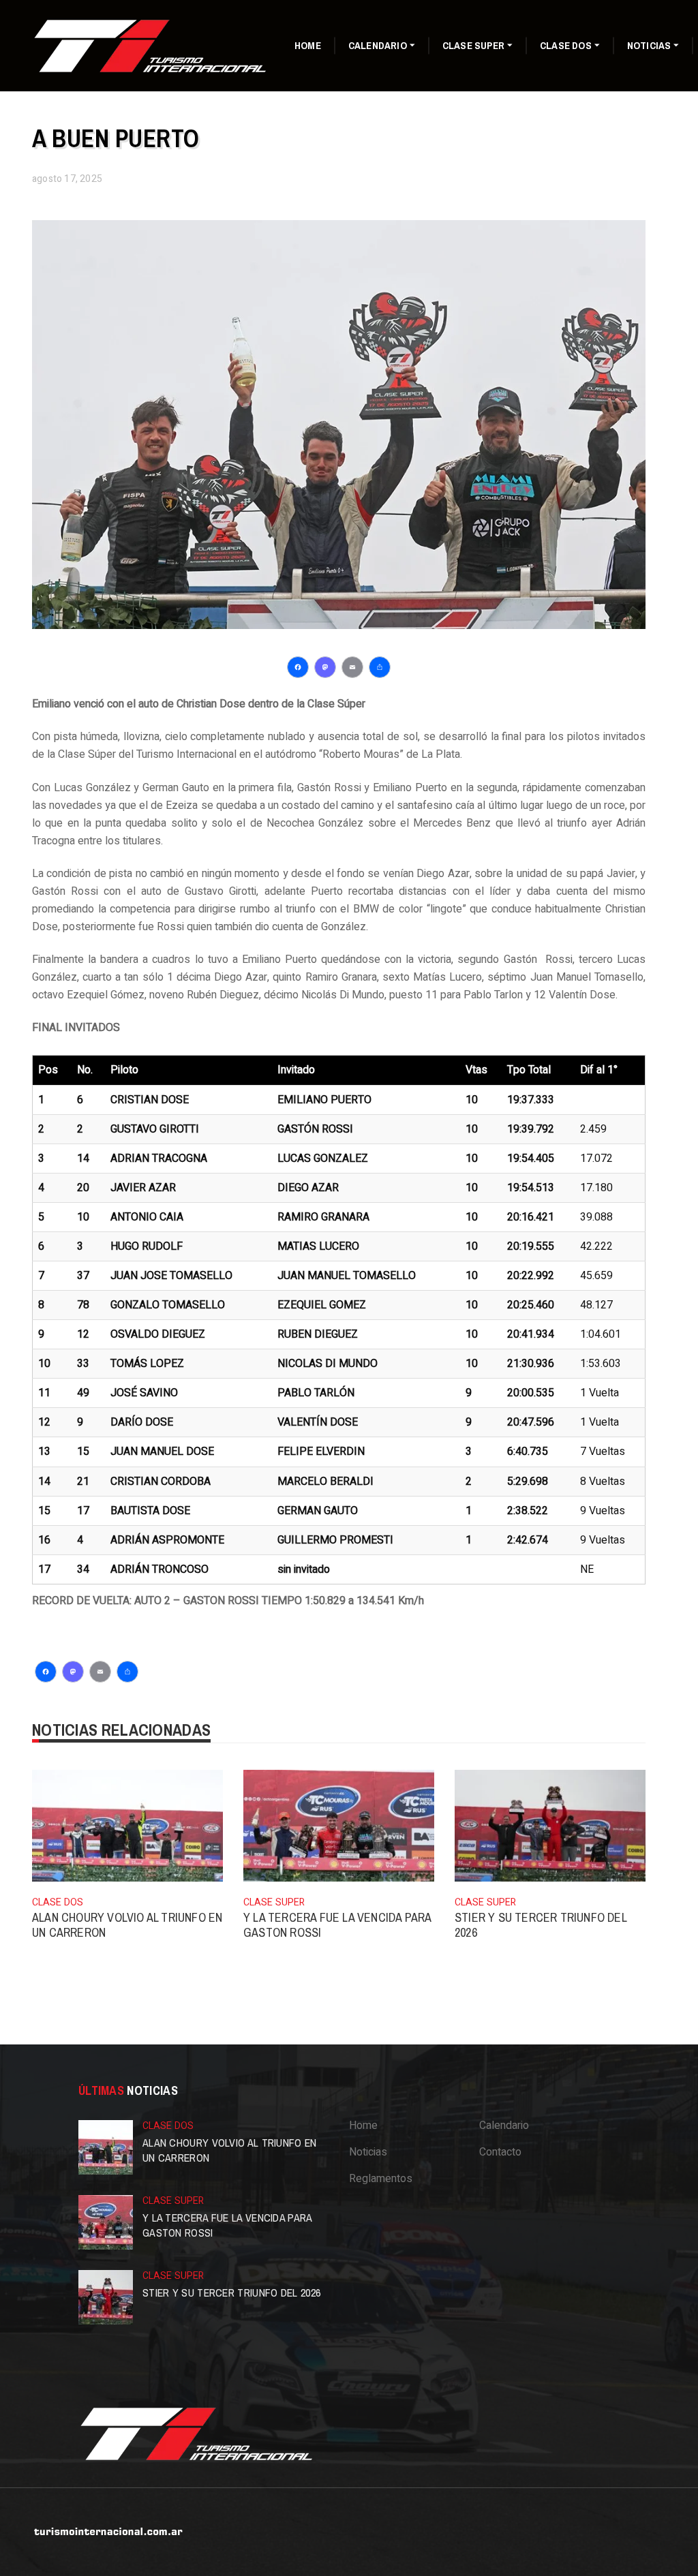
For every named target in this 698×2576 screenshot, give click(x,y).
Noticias (649, 45)
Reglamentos (381, 2179)
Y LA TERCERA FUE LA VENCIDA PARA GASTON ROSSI (337, 1925)
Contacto (500, 2152)
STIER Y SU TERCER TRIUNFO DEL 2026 (541, 1925)
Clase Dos (566, 45)
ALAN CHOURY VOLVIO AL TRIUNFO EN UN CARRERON (127, 1925)
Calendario (378, 45)
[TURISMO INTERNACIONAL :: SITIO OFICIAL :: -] (151, 45)
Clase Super (473, 45)
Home (308, 45)
